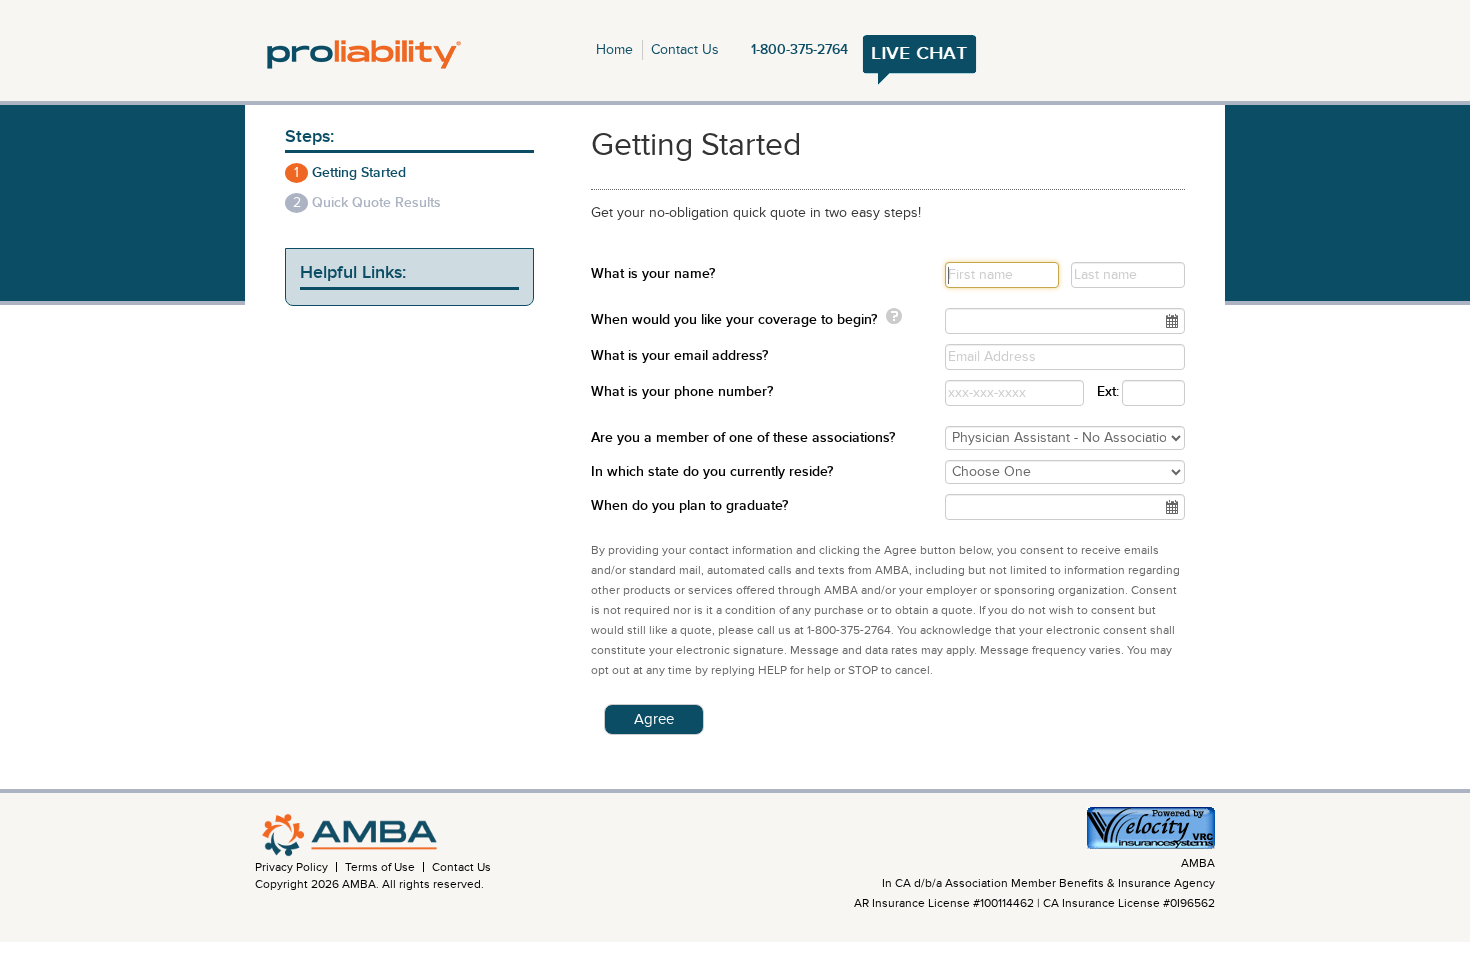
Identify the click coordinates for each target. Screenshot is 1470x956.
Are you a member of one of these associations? (743, 437)
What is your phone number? (682, 391)
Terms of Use (380, 867)
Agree (654, 719)
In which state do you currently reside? (712, 471)
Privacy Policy (291, 867)
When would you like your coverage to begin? (734, 319)
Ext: (1103, 391)
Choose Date (1173, 322)
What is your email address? (679, 355)
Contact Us (685, 49)
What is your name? (653, 273)
